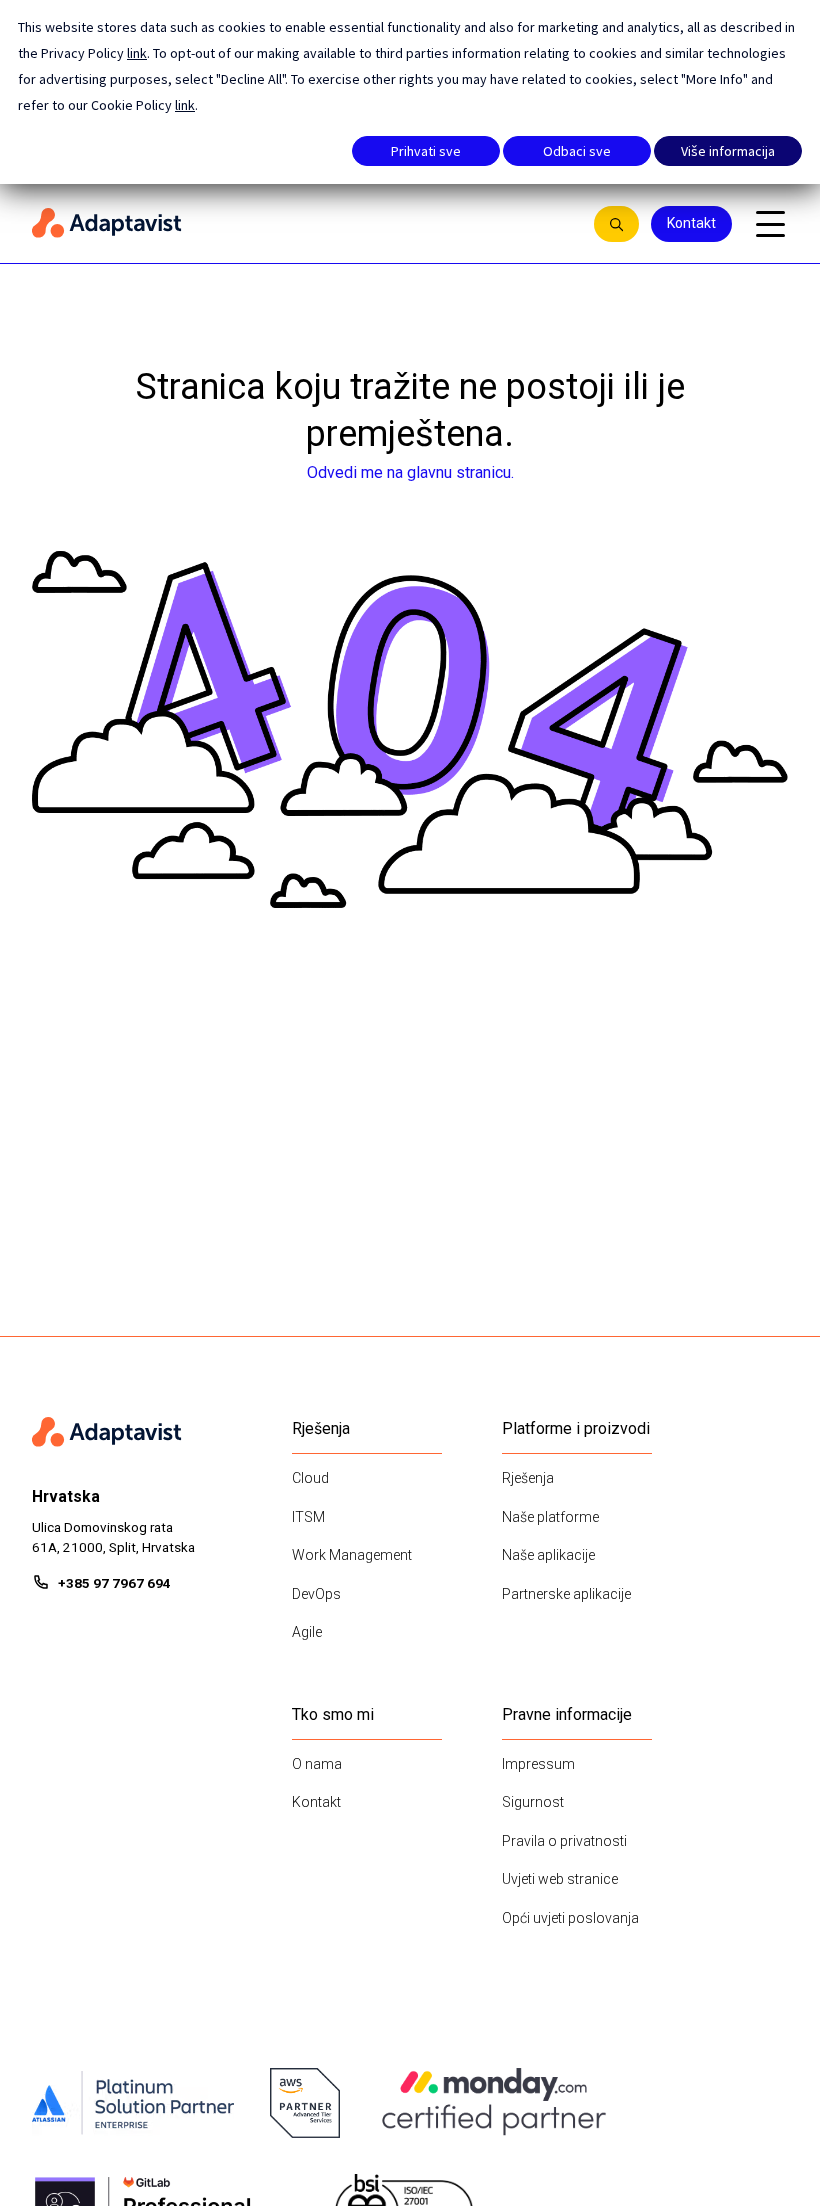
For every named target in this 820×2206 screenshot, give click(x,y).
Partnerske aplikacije (566, 1594)
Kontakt (691, 223)
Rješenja (528, 1478)
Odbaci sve (577, 151)
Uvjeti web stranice (560, 1879)
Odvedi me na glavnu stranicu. (410, 472)
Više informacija (728, 151)
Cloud (310, 1478)
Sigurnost (533, 1802)
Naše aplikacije (548, 1555)
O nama (317, 1764)
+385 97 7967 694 (114, 1583)
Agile (307, 1632)
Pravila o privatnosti (564, 1841)
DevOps (316, 1594)
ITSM (308, 1517)
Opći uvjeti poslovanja (570, 1918)
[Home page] (303, 224)
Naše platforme (550, 1517)
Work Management (352, 1555)
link (137, 53)
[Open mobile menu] (770, 224)
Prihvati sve (426, 151)
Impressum (538, 1764)
